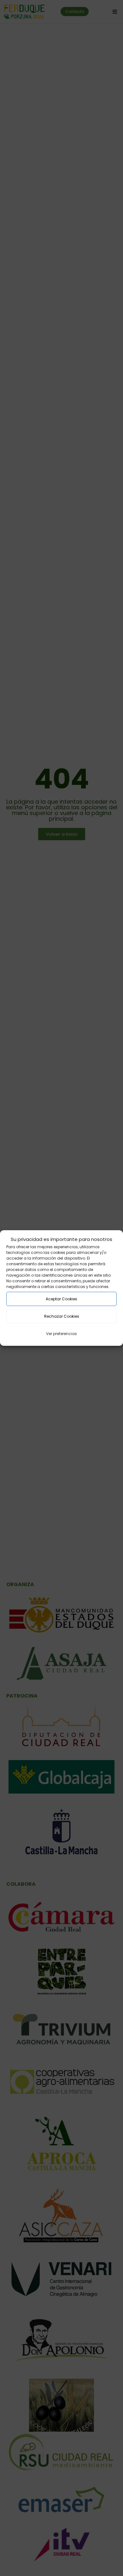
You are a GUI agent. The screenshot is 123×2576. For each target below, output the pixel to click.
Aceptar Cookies (61, 1299)
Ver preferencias (61, 1334)
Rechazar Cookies (62, 1316)
